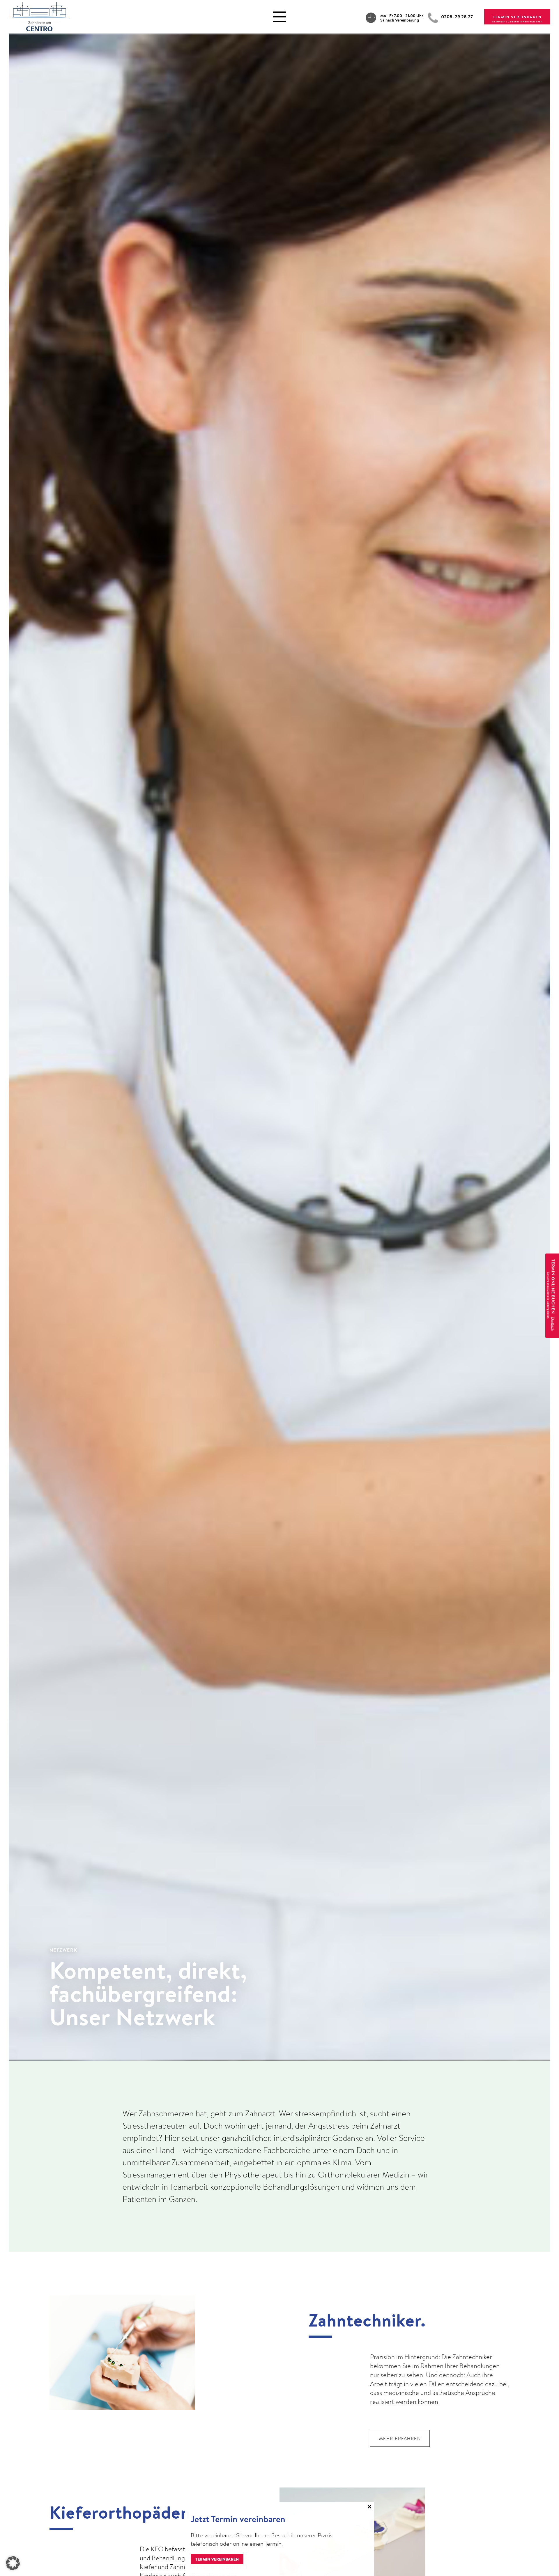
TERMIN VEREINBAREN (517, 17)
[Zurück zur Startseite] (39, 15)
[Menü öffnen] (280, 17)
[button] (13, 2563)
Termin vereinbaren (217, 2559)
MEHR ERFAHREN (400, 2438)
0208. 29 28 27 (457, 17)
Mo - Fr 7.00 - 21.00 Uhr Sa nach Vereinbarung (402, 18)
